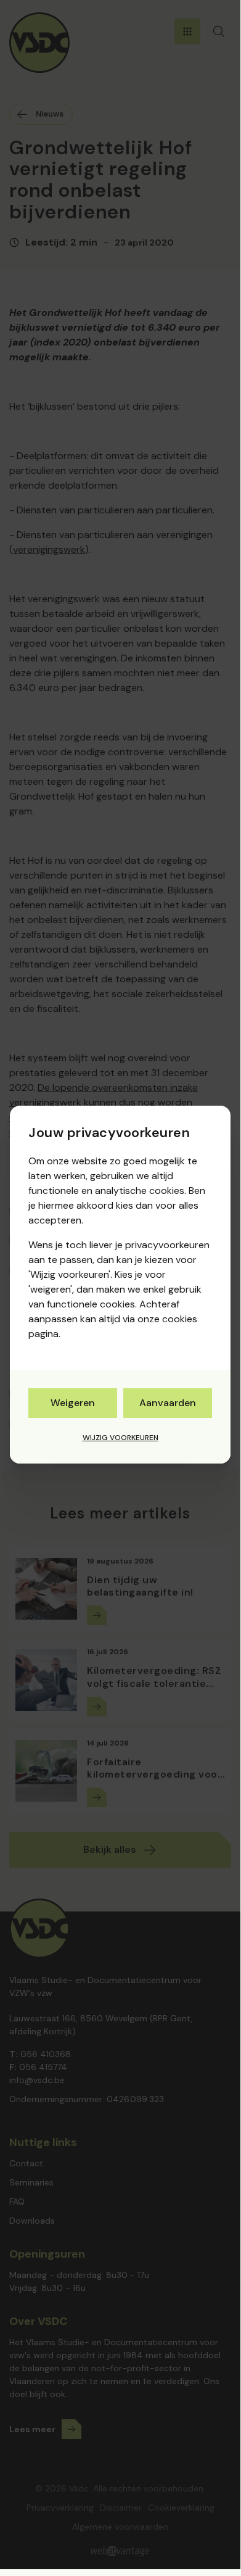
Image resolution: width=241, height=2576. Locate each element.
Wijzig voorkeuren (120, 1438)
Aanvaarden (168, 1403)
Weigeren (73, 1403)
